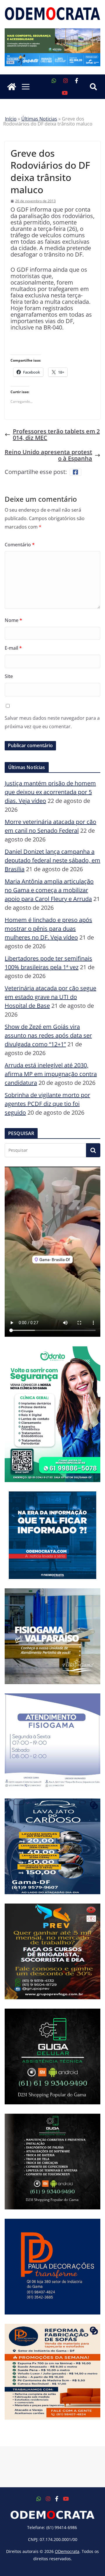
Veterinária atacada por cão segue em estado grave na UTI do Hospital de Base (50, 997)
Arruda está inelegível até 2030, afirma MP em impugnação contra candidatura (51, 1074)
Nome (13, 620)
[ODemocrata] (12, 87)
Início (11, 119)
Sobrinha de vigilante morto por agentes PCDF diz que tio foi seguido (47, 1104)
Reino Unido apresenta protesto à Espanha (48, 455)
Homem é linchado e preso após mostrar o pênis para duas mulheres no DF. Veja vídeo (48, 929)
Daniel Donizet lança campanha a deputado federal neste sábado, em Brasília (52, 860)
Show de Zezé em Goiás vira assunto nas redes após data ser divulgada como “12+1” (48, 1035)
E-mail (13, 648)
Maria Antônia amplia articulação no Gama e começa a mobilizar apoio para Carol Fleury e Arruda (49, 890)
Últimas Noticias (39, 119)
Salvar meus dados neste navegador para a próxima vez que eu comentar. (52, 722)
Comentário (20, 545)
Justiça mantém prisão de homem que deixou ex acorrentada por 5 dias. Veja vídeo (50, 792)
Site (9, 676)
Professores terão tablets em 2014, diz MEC (56, 435)
